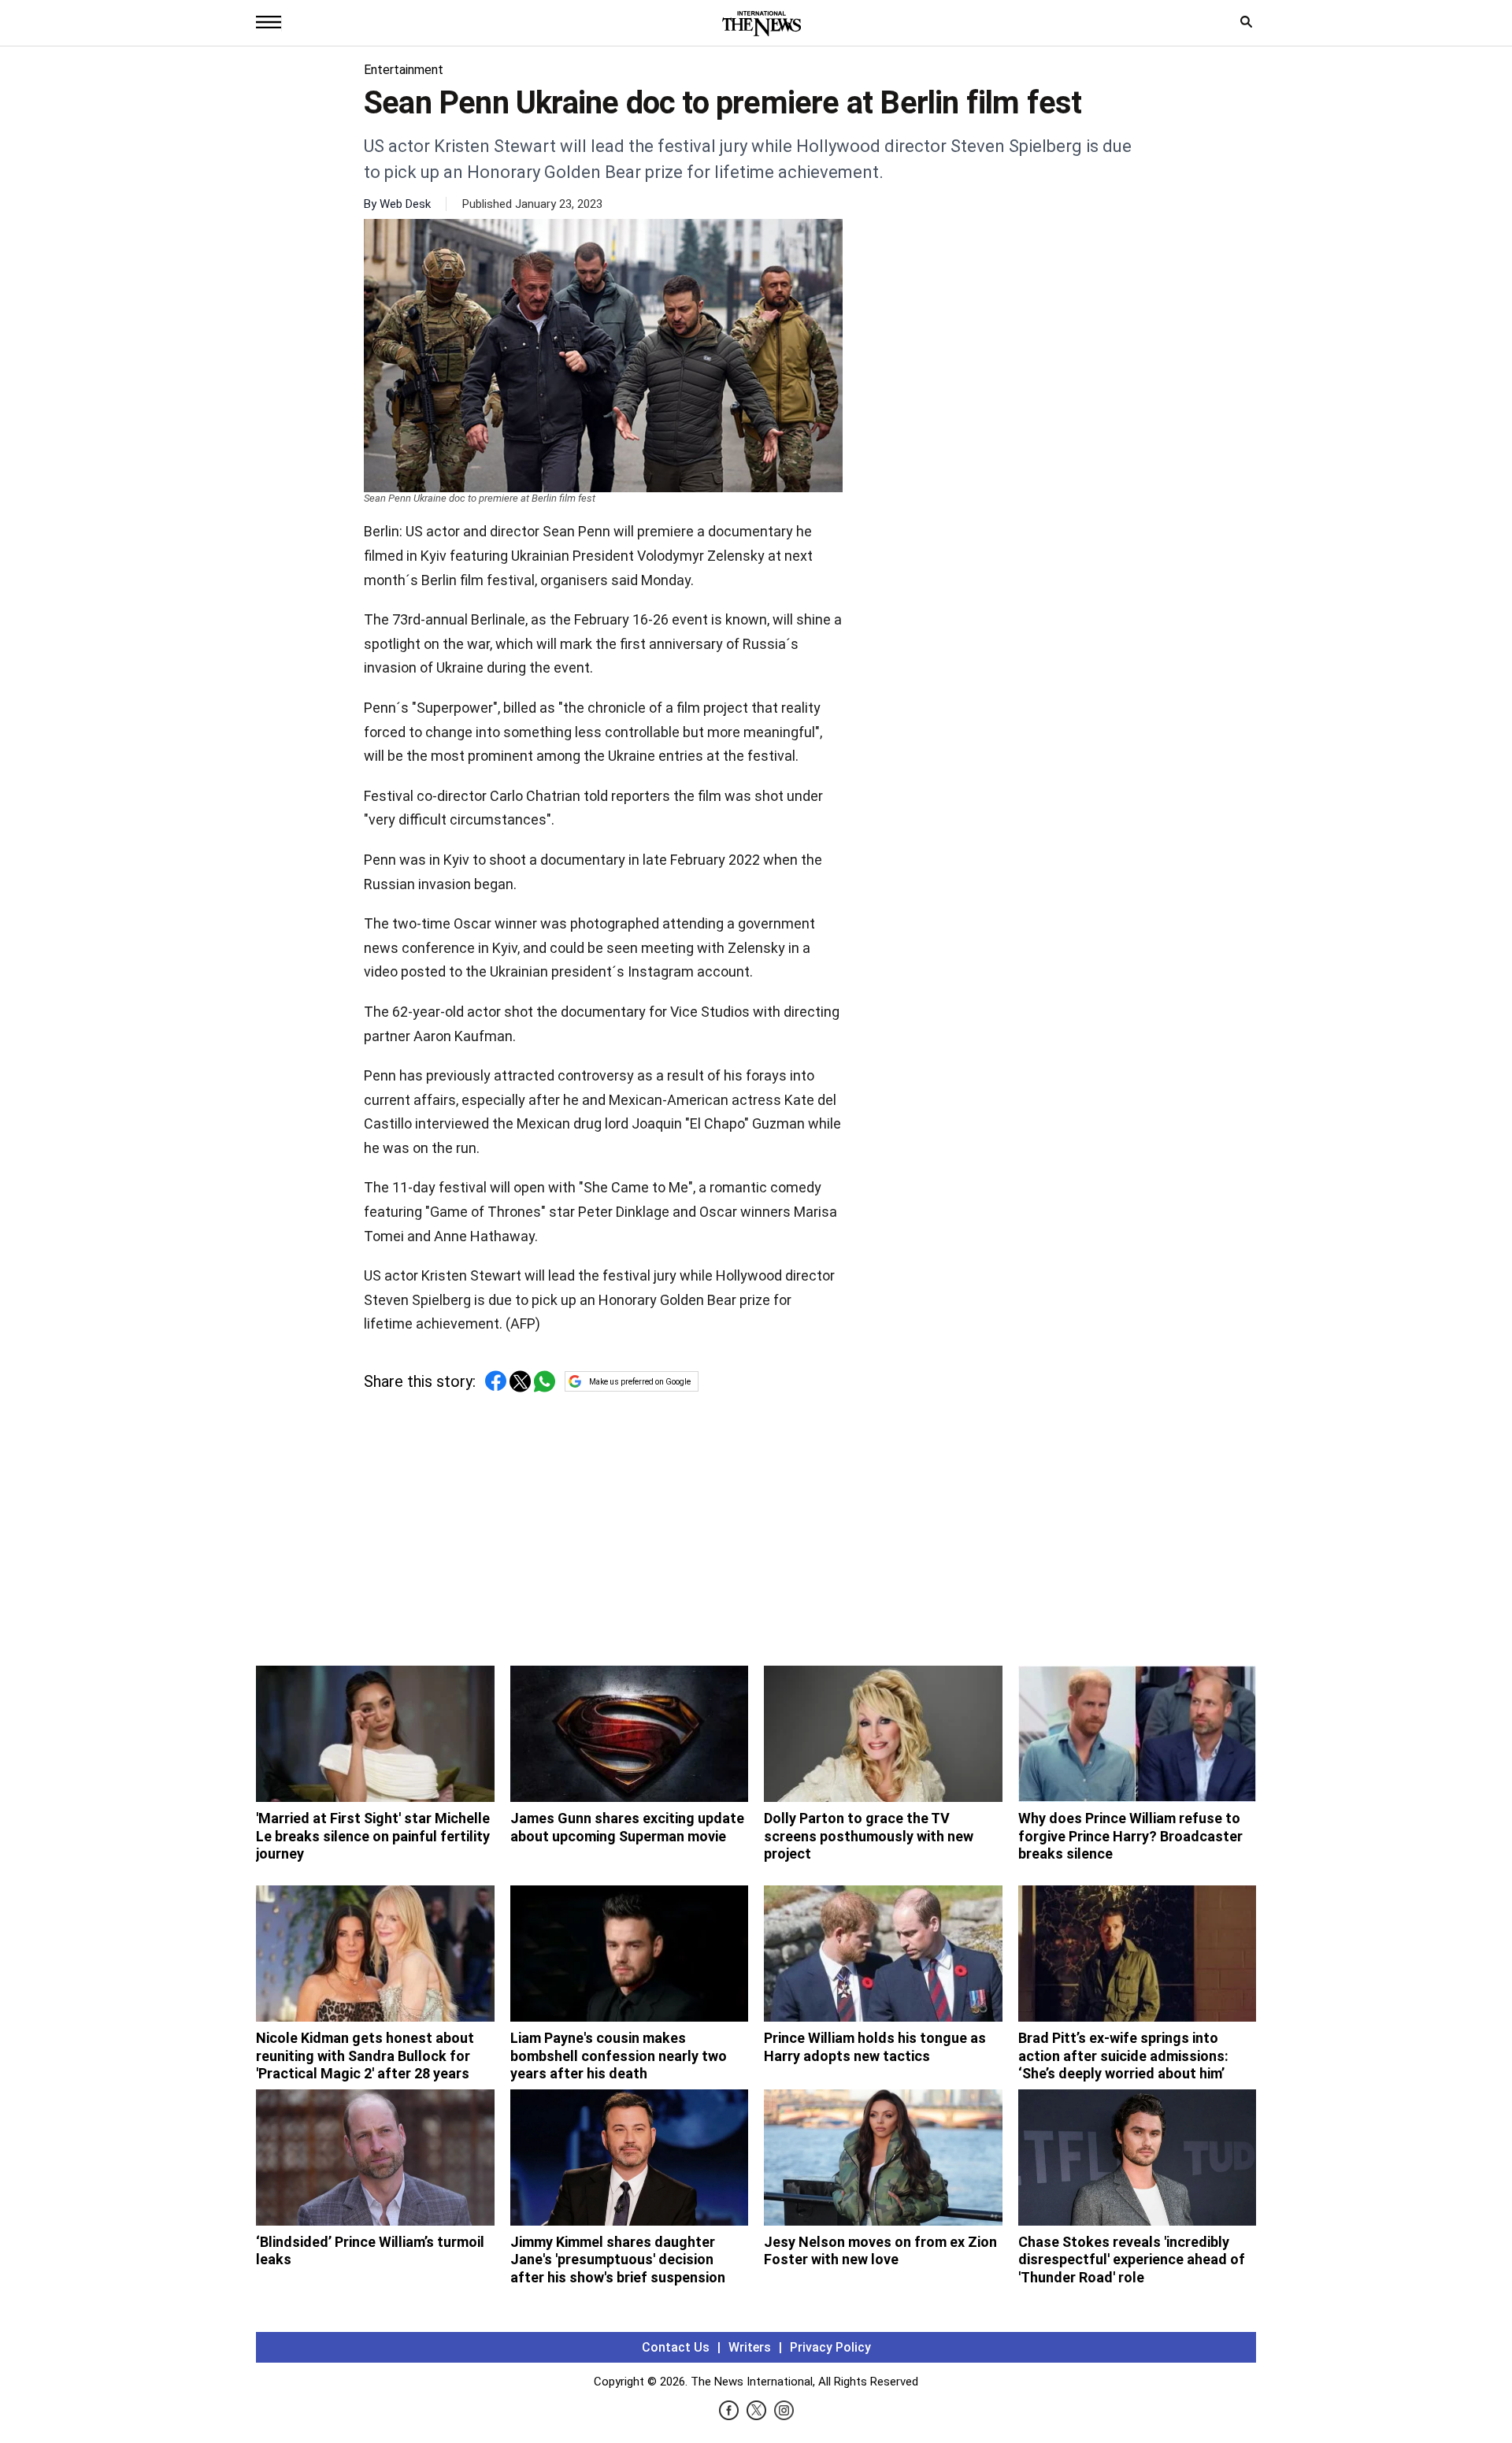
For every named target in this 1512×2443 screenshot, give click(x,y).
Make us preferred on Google (640, 1382)
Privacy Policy (830, 2347)
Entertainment (404, 70)
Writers (750, 2347)
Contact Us (676, 2347)
